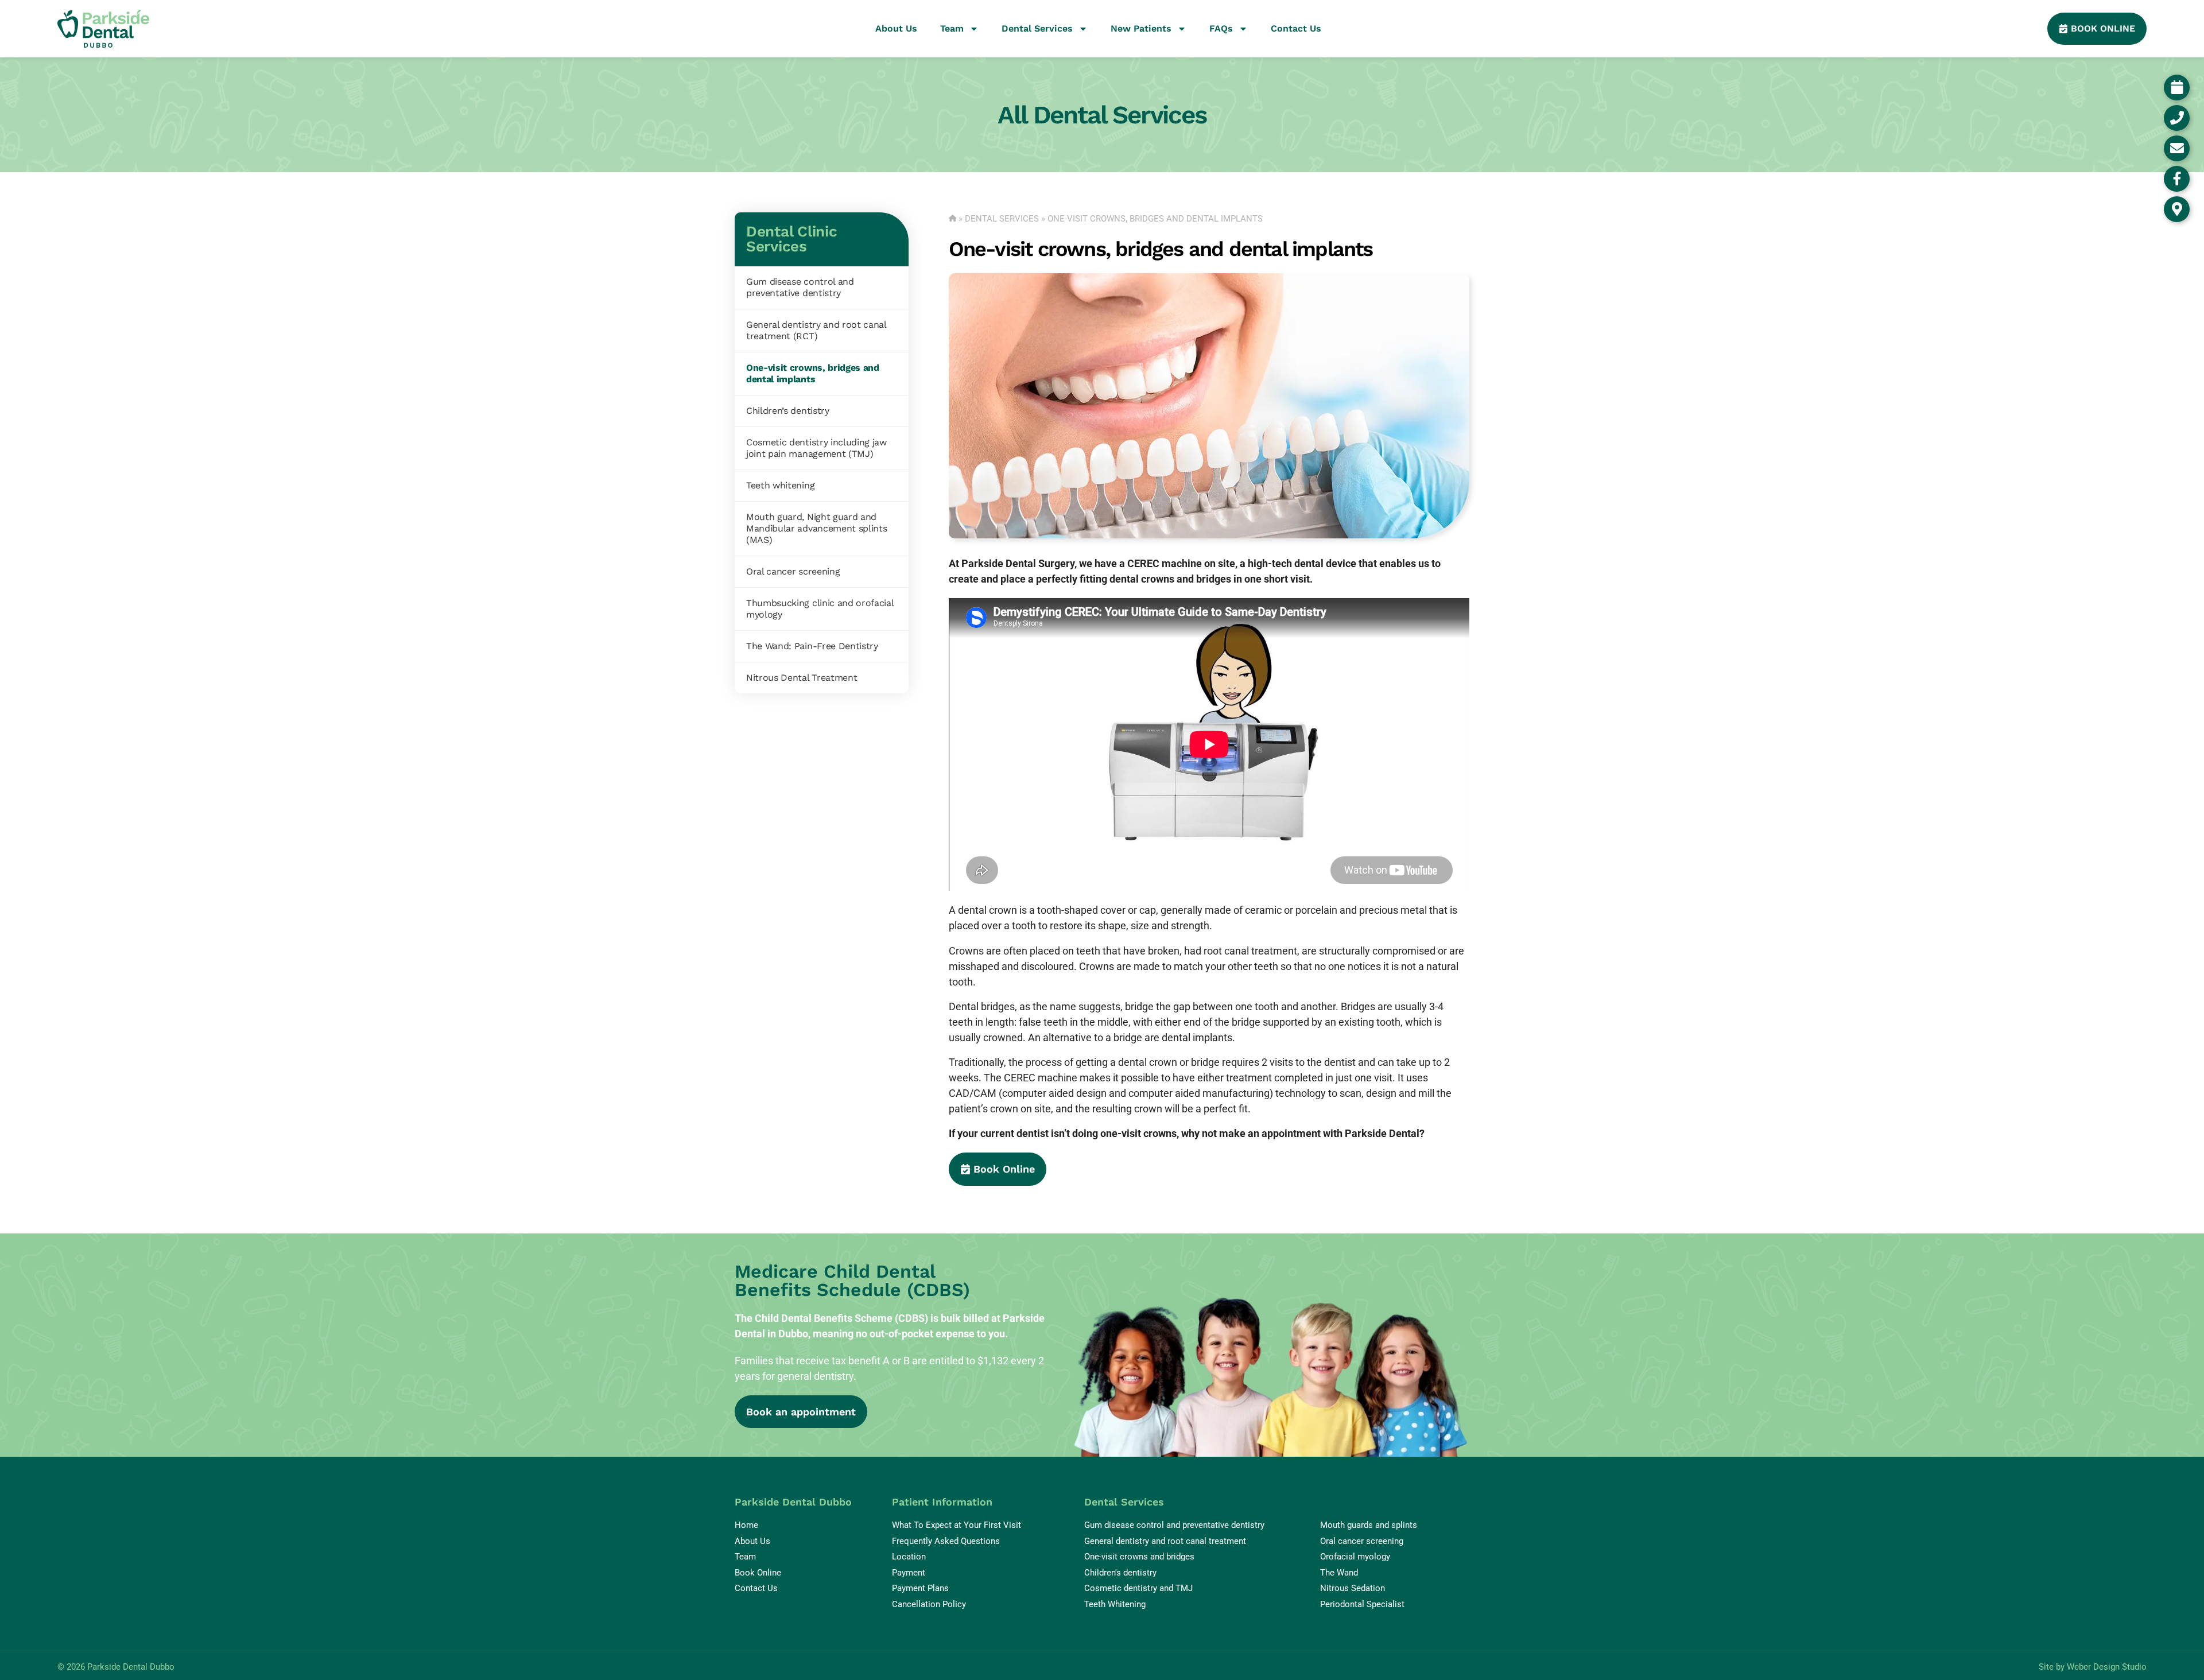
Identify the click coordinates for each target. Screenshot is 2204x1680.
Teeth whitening (780, 485)
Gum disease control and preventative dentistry (800, 287)
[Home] (953, 219)
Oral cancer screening (793, 571)
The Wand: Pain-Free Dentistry (812, 646)
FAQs (1221, 28)
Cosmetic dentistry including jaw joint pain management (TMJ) (816, 448)
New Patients (1141, 28)
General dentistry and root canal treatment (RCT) (816, 330)
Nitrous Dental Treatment (802, 678)
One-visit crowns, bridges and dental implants (813, 373)
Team (952, 28)
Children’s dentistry (788, 411)
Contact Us (1296, 28)
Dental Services (1037, 28)
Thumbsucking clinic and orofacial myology (820, 609)
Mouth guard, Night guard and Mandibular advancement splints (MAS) (816, 528)
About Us (896, 28)
